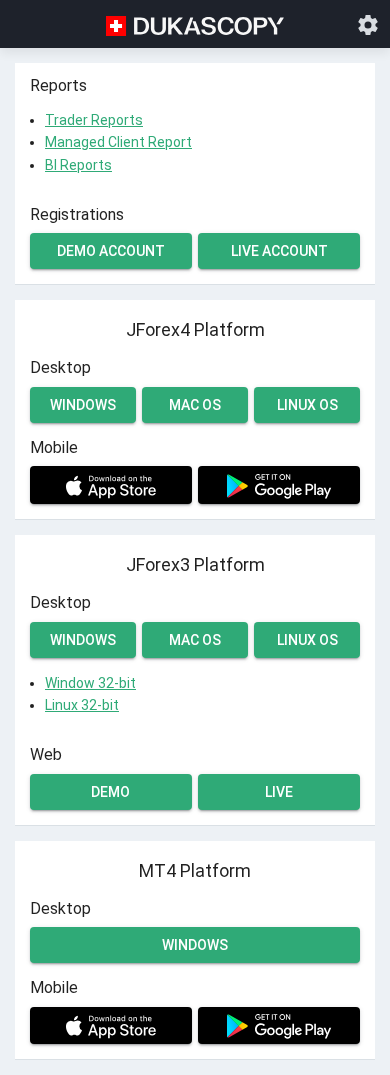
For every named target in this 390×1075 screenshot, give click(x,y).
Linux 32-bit (82, 705)
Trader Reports (94, 120)
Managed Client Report (118, 142)
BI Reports (78, 165)
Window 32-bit (90, 683)
